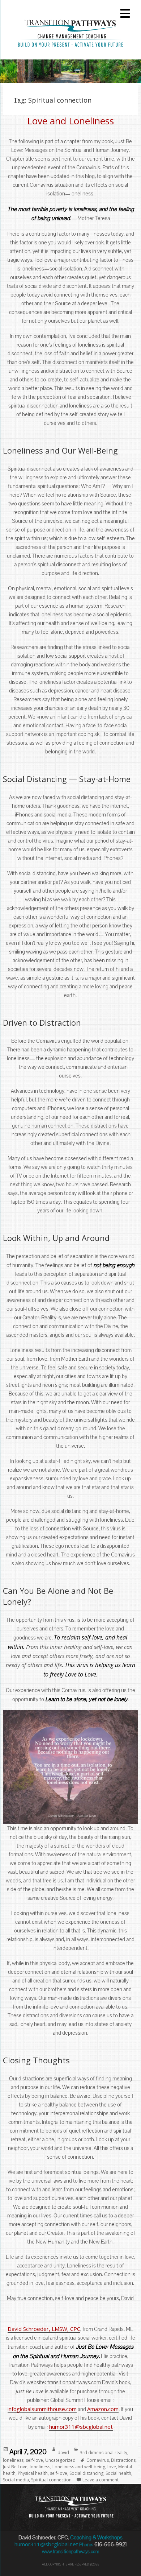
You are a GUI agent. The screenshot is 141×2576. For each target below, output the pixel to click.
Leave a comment (101, 2480)
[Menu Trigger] (125, 13)
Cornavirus (98, 2460)
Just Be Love (15, 2467)
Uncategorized (60, 2460)
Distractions (123, 2460)
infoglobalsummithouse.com (42, 2409)
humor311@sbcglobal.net (81, 2427)
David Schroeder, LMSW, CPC (44, 2329)
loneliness (13, 2460)
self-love (34, 2460)
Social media (16, 2480)
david (63, 2453)
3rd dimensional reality (104, 2453)
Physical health (33, 2473)
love (112, 2467)
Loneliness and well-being (79, 2467)
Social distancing (86, 2473)
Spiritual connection (51, 2480)
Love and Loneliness (70, 121)
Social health (118, 2473)
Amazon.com (103, 2409)
